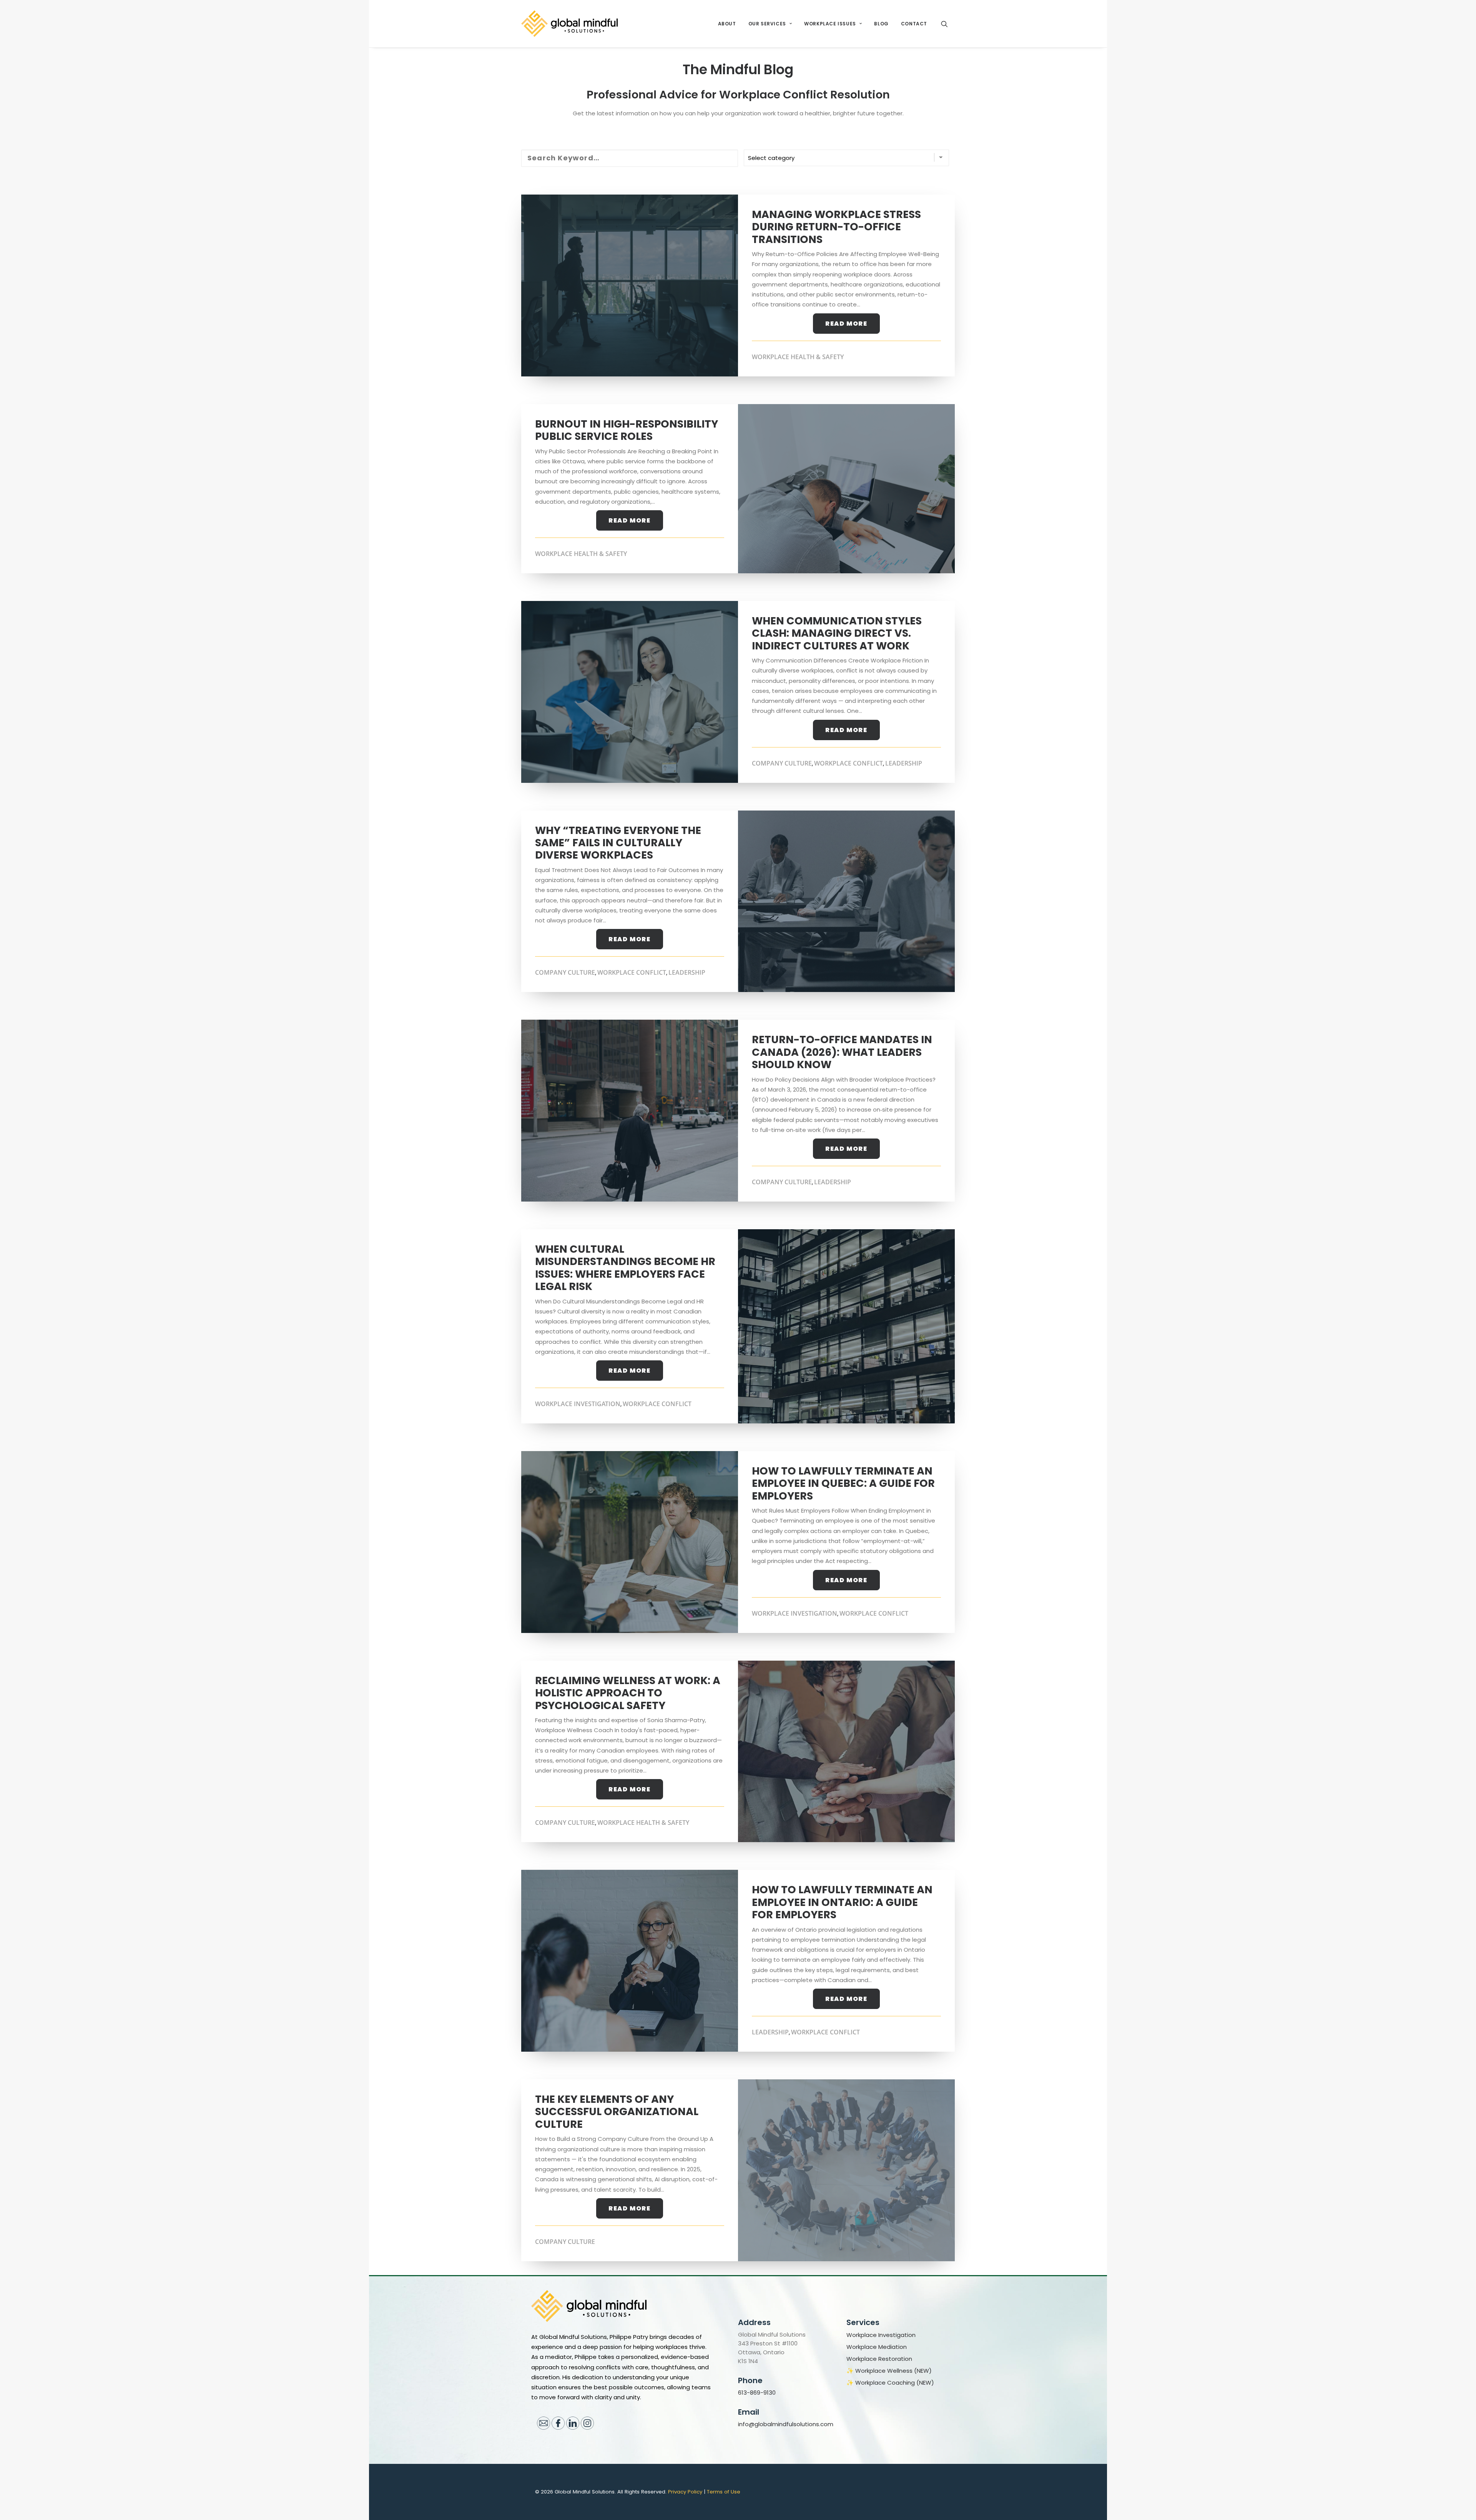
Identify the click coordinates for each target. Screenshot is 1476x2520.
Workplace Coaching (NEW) (895, 2383)
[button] (948, 24)
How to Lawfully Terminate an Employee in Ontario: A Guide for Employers (842, 1902)
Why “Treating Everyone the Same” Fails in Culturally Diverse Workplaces (618, 843)
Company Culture (782, 763)
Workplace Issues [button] (830, 24)
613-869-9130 (757, 2393)
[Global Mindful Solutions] (569, 24)
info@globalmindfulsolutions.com (786, 2424)
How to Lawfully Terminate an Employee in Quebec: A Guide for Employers (843, 1483)
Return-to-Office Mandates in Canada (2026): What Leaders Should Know (842, 1052)
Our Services (767, 24)
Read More (846, 324)
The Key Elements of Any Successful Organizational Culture (617, 2112)
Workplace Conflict (849, 763)
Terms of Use (724, 2492)
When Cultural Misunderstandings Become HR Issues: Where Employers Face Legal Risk (625, 1268)
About (727, 24)
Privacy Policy (685, 2492)
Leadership (904, 763)
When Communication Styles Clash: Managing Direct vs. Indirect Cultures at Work (837, 633)
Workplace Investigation (578, 1404)
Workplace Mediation (877, 2347)
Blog (881, 24)
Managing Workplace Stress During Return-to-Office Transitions (836, 227)
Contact (914, 24)
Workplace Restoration (879, 2359)
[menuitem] (727, 24)
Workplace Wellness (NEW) (893, 2371)
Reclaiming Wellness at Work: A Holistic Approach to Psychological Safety (628, 1693)
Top (1458, 2502)
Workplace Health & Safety (798, 357)
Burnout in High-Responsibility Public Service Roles (627, 430)
